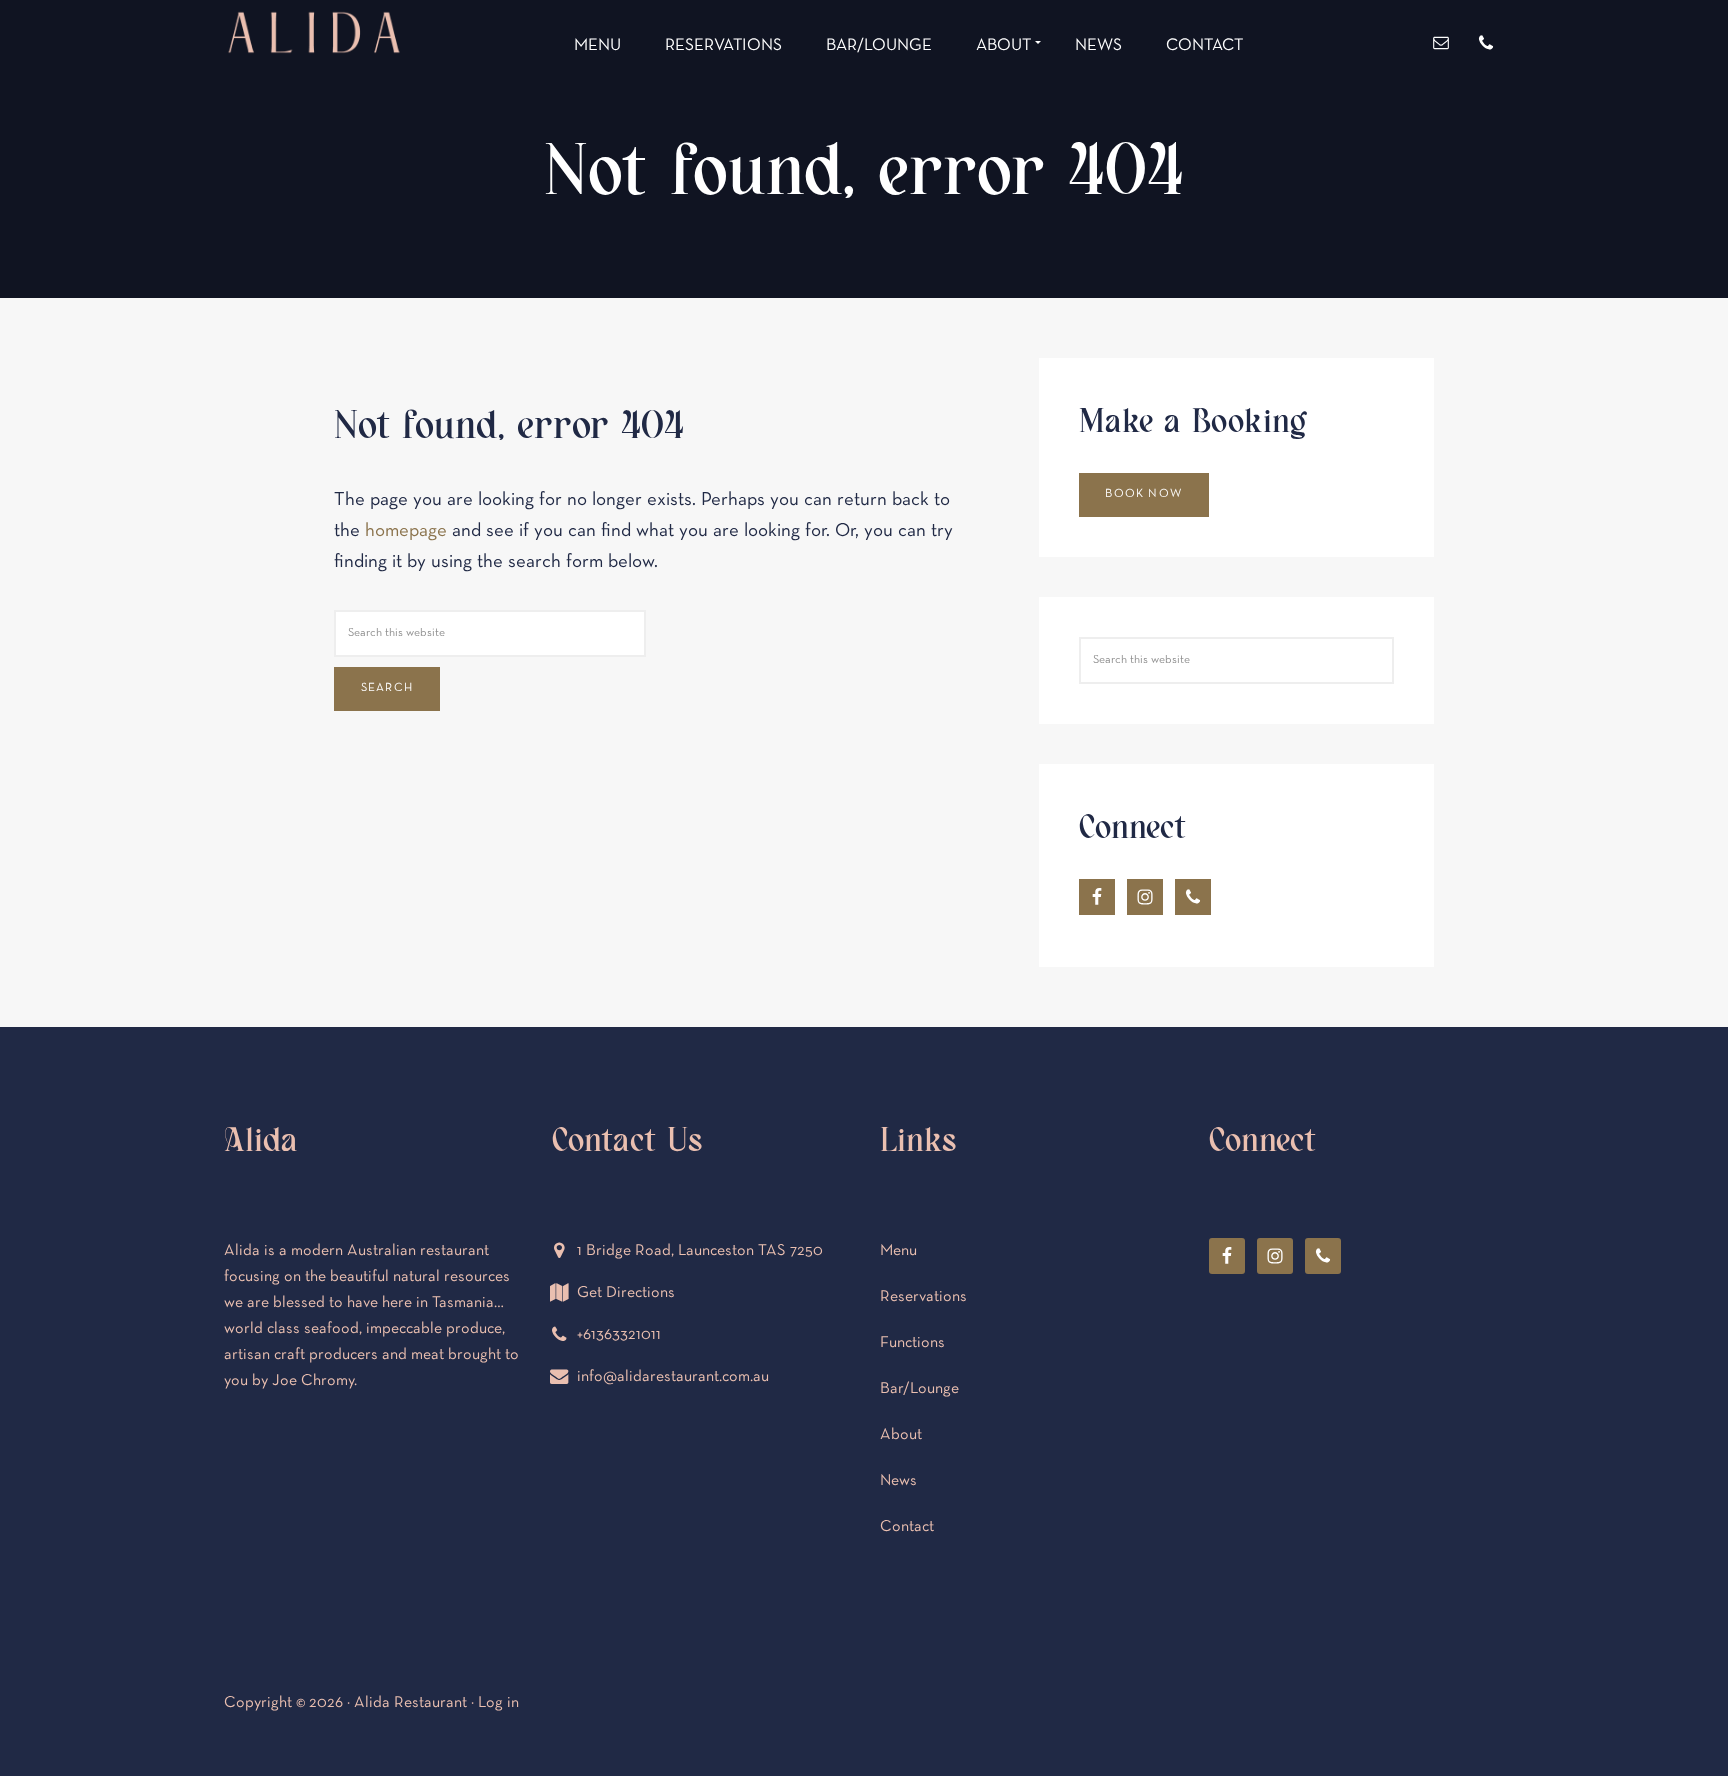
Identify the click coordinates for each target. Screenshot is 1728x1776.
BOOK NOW (1143, 494)
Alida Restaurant (314, 107)
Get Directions (626, 1293)
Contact (907, 1527)
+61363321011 (619, 1335)
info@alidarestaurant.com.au (673, 1377)
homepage (406, 531)
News (898, 1481)
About (901, 1435)
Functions (912, 1343)
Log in (498, 1703)
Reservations (923, 1297)
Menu (898, 1251)
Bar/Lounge (919, 1389)
